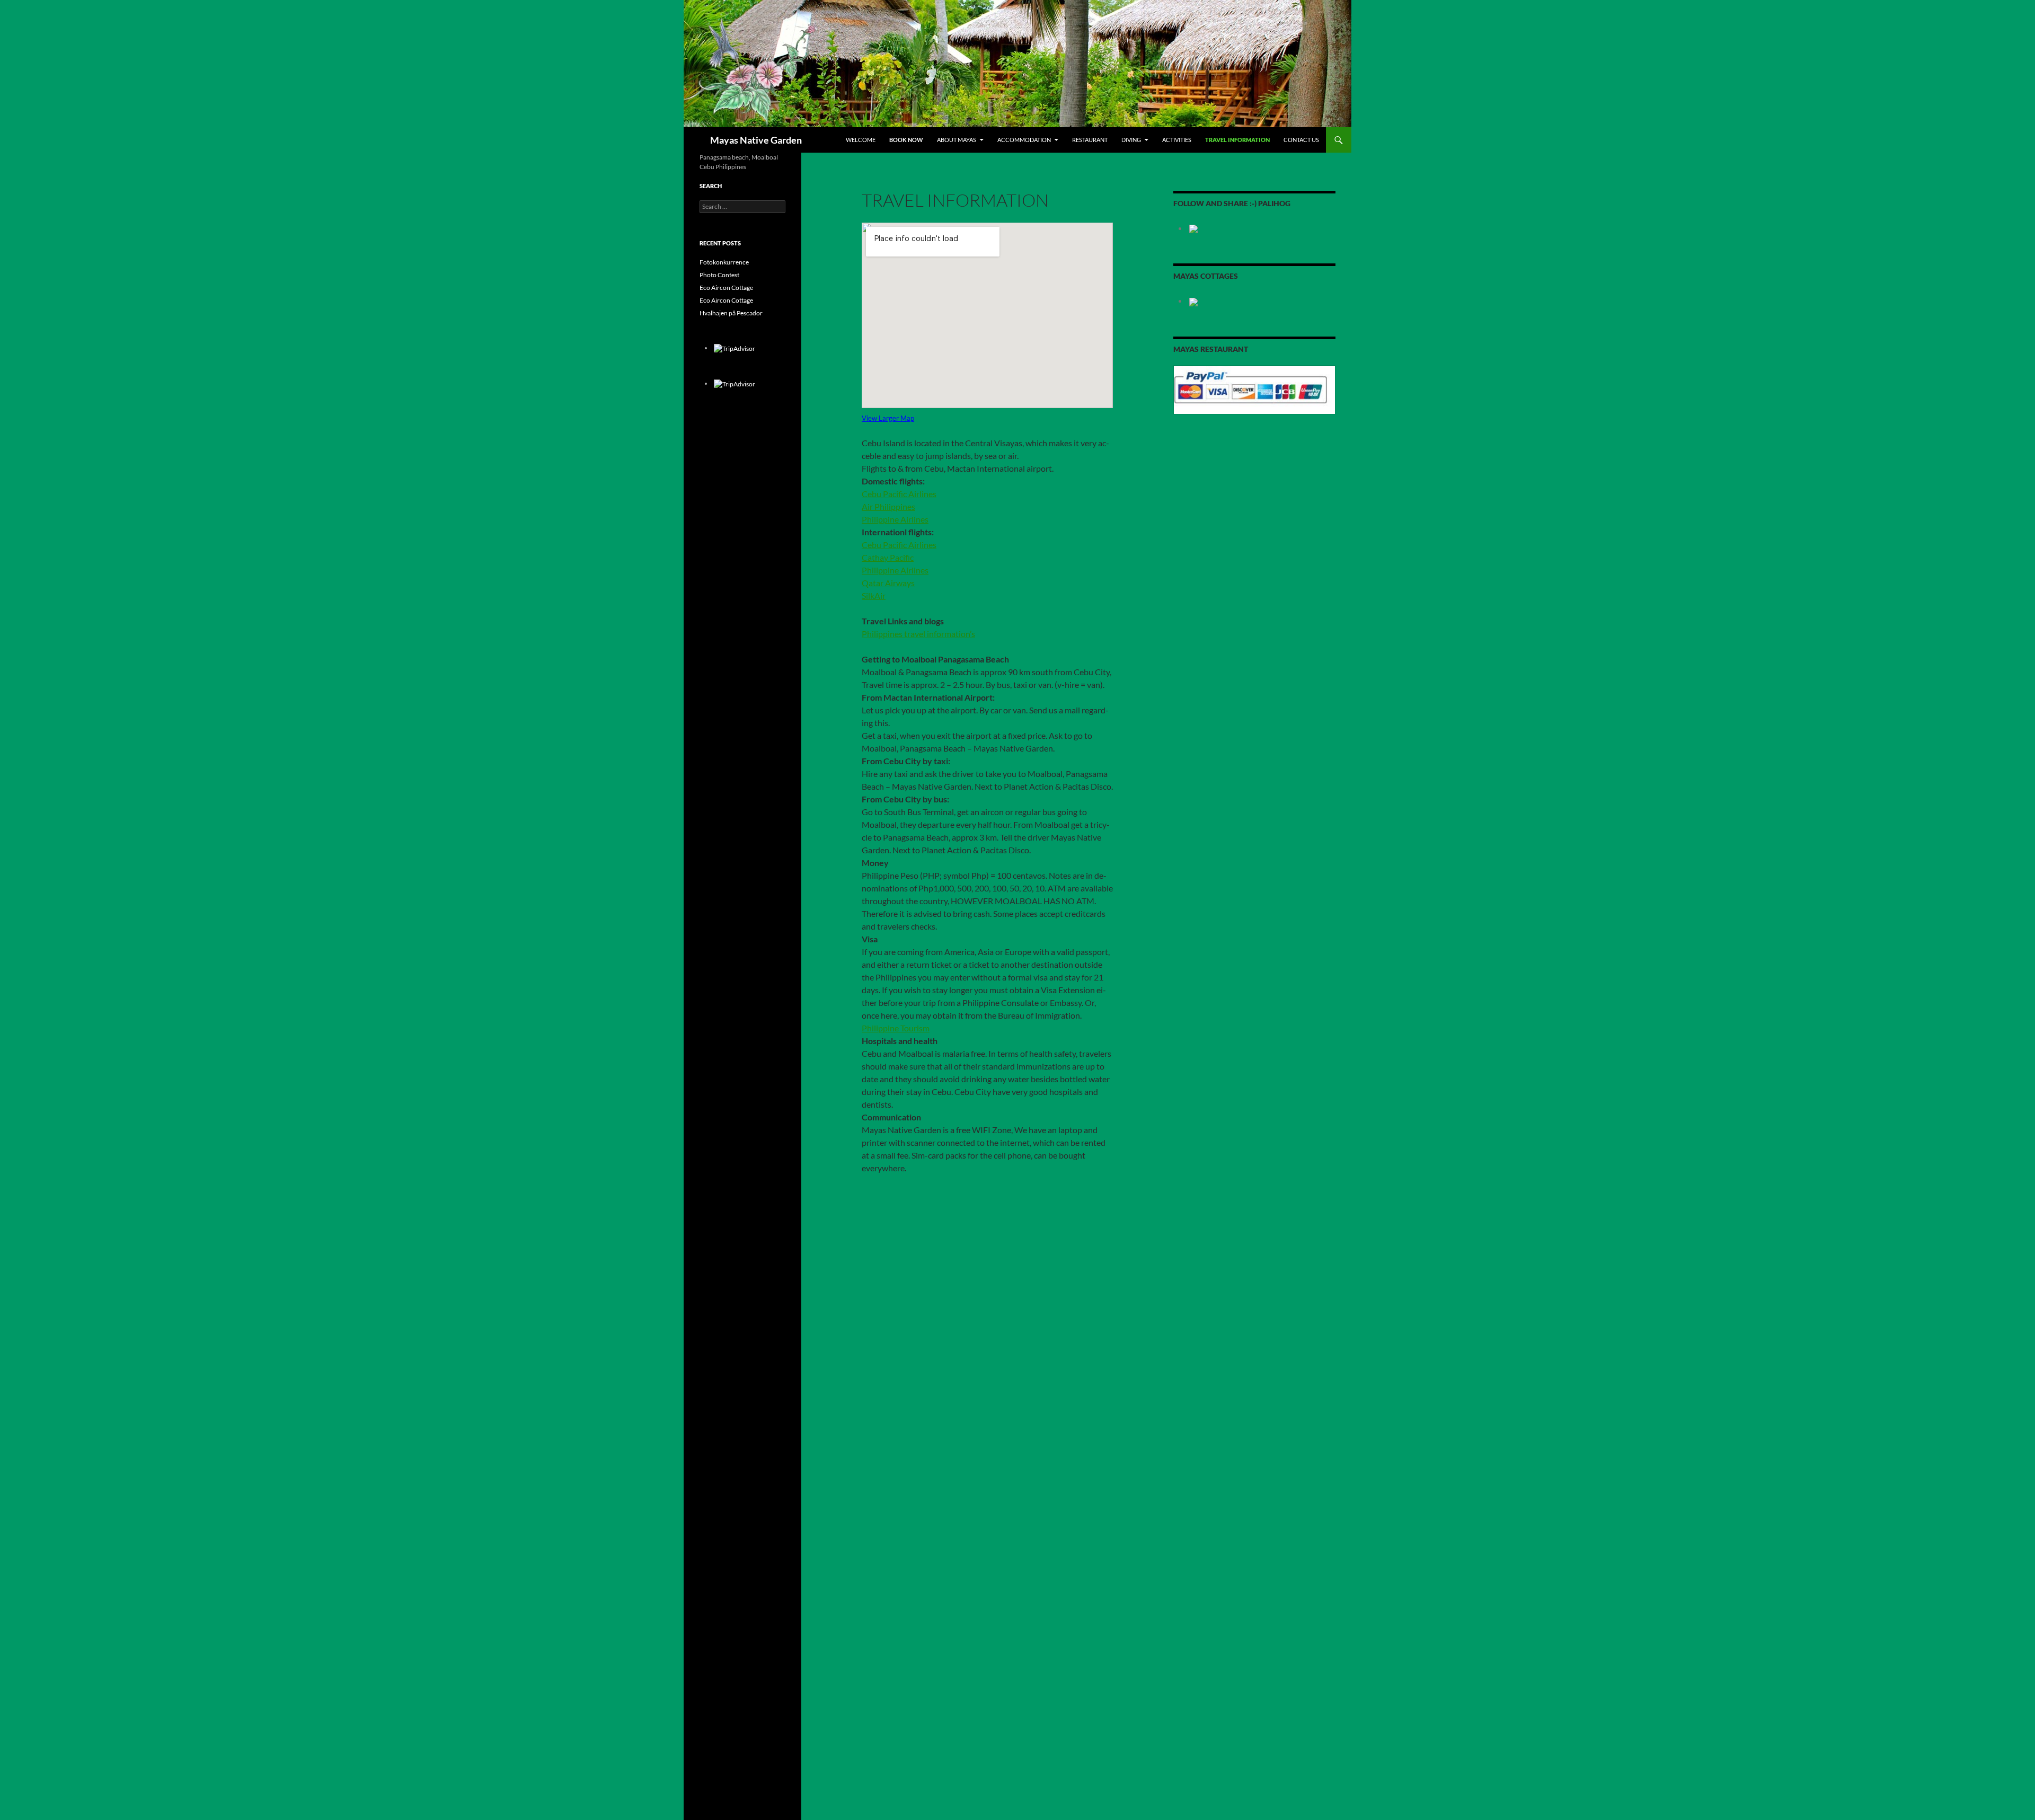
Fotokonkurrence (724, 262)
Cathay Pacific (888, 557)
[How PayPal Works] (1254, 389)
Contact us (1301, 140)
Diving (1131, 140)
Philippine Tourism (896, 1028)
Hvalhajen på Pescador (731, 313)
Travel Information (1237, 140)
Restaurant (1090, 140)
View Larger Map (888, 418)
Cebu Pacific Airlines (899, 494)
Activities (1177, 140)
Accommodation (1024, 140)
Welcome (861, 140)
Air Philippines (888, 506)
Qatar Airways (888, 583)
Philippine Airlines (895, 519)
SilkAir (874, 595)
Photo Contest (719, 275)
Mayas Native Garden (756, 140)
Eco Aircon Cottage (726, 288)
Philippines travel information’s (918, 634)
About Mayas (957, 140)
